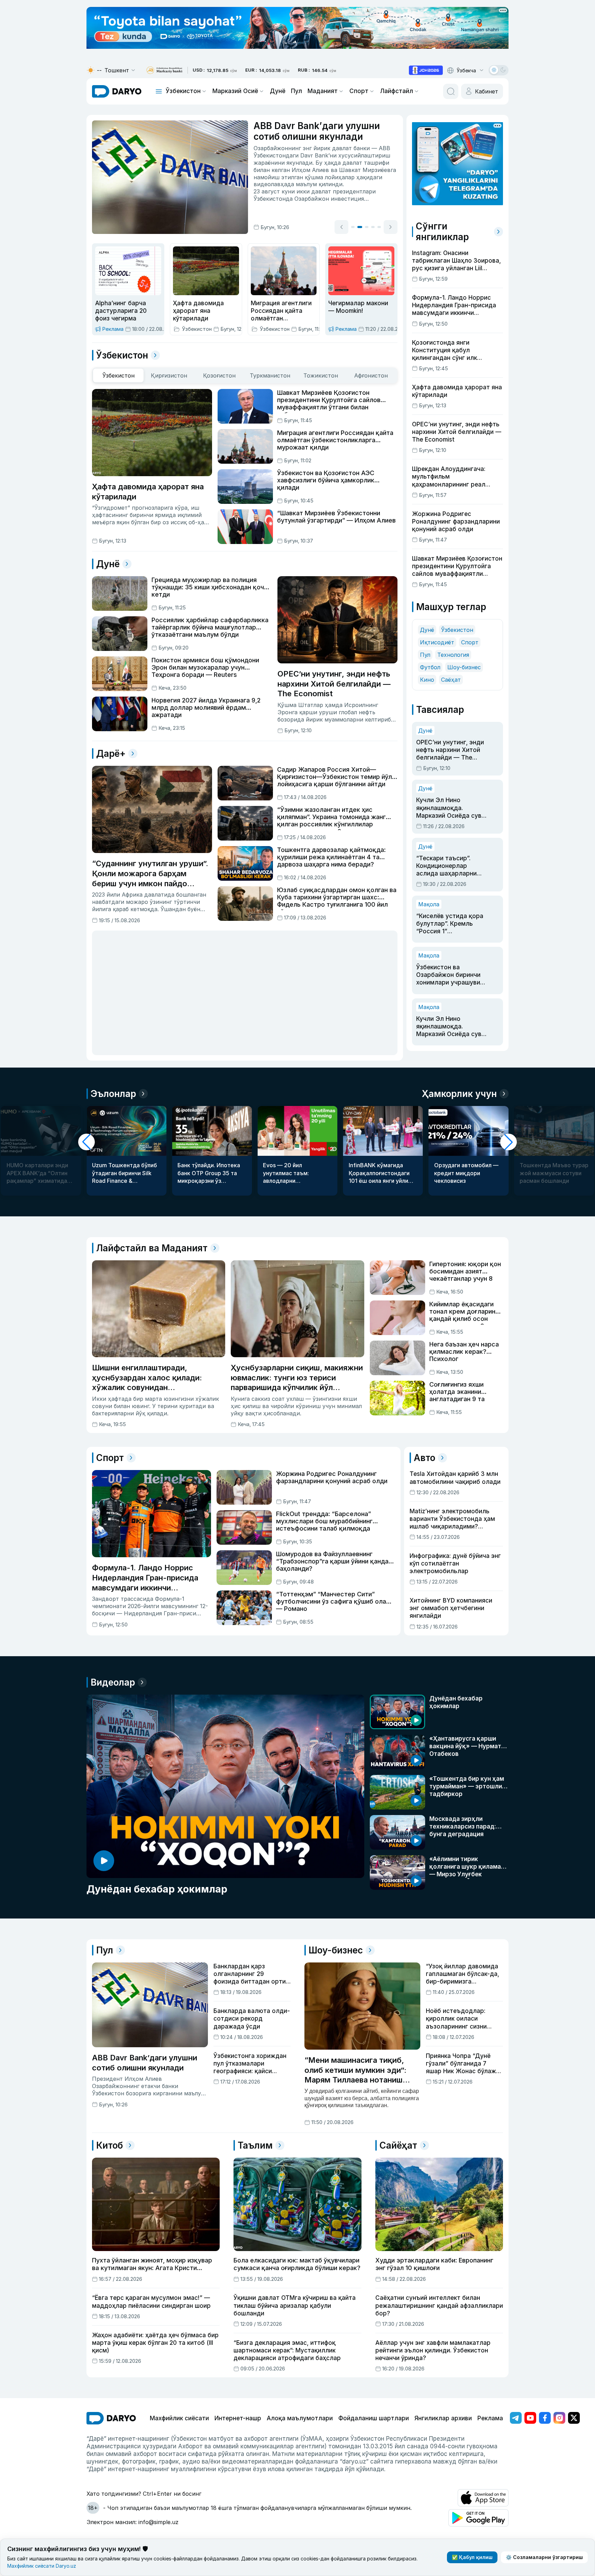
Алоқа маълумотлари (300, 2418)
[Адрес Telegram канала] (516, 2418)
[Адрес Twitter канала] (574, 2418)
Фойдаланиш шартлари (374, 2418)
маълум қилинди (319, 184)
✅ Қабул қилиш (472, 2557)
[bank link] (164, 70)
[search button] (451, 91)
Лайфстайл (397, 91)
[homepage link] (117, 91)
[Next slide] (391, 227)
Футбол (430, 667)
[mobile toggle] (159, 91)
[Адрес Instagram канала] (559, 2418)
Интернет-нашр (238, 2418)
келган (281, 170)
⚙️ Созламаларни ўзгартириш (544, 2557)
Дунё (278, 91)
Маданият (323, 91)
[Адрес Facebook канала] (545, 2418)
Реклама (490, 2418)
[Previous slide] (341, 227)
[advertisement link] (426, 70)
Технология (453, 655)
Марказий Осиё (235, 91)
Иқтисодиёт (437, 642)
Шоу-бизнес (464, 667)
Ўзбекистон (183, 91)
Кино (427, 680)
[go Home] (111, 2418)
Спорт (359, 91)
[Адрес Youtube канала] (530, 2418)
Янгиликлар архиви (443, 2418)
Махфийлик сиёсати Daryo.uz (42, 2566)
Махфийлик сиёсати (179, 2418)
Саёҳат (451, 680)
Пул (296, 91)
